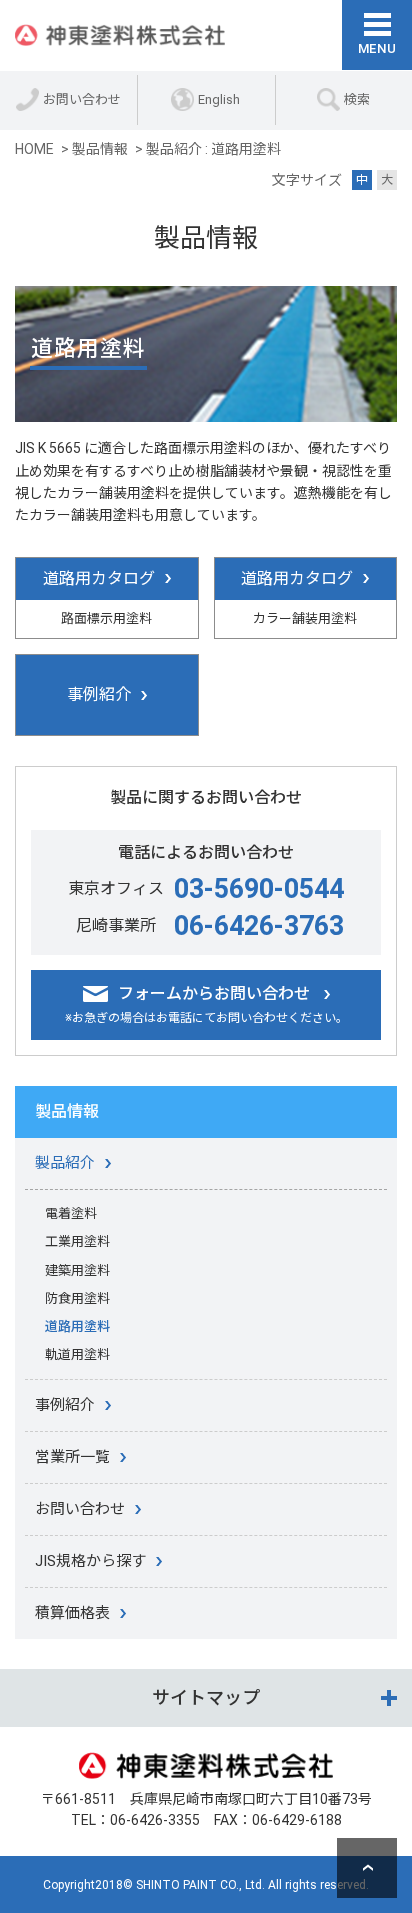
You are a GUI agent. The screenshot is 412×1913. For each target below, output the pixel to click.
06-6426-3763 (259, 926)
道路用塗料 (77, 1326)
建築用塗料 (77, 1270)
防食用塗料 (77, 1298)
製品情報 (67, 1111)
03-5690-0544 (259, 889)
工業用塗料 (77, 1241)
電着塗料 (71, 1213)
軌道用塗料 (77, 1354)
